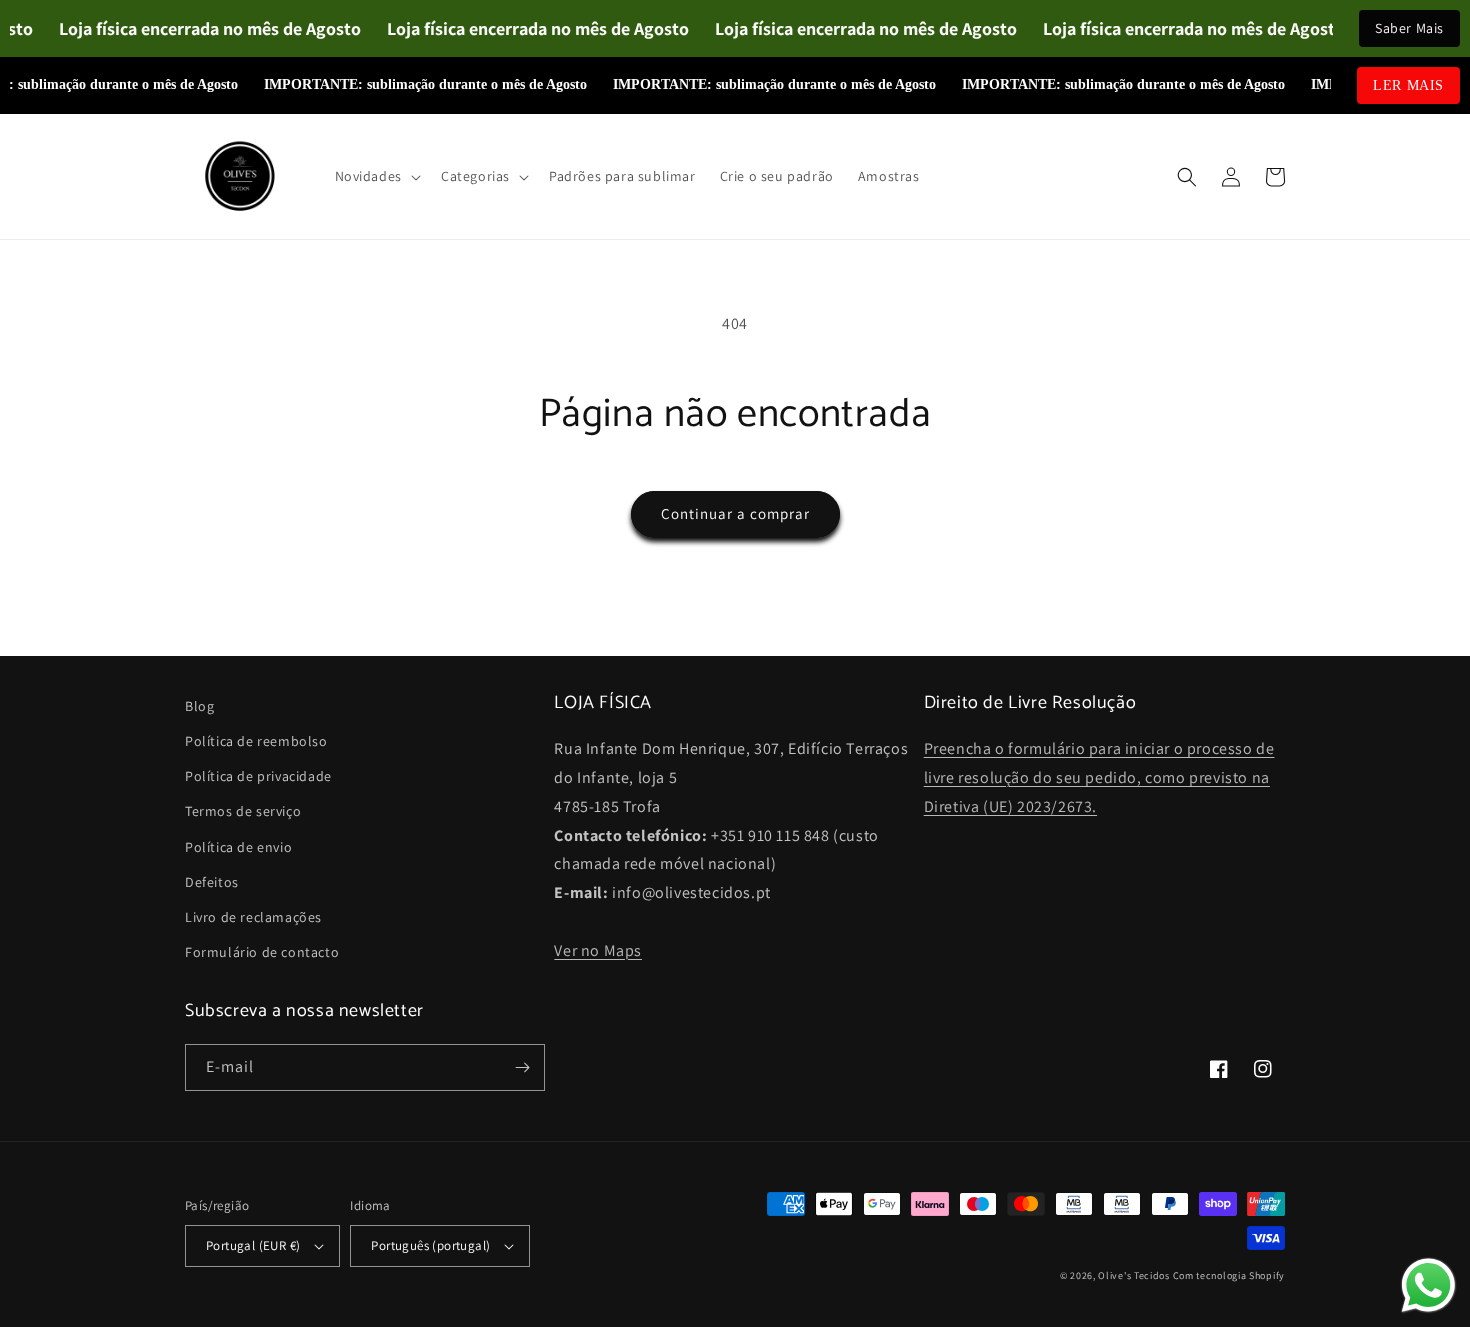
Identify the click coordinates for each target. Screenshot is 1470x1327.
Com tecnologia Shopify (1229, 1275)
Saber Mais (1409, 28)
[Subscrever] (522, 1067)
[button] (376, 176)
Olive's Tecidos (1134, 1275)
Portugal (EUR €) (253, 1245)
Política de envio (238, 847)
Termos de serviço (243, 811)
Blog (199, 706)
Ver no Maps (598, 950)
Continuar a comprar (735, 513)
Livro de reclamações (253, 917)
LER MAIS (1408, 85)
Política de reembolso (256, 741)
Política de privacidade (258, 776)
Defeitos (212, 882)
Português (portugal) (430, 1245)
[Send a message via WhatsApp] (1428, 1285)
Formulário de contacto (262, 952)
